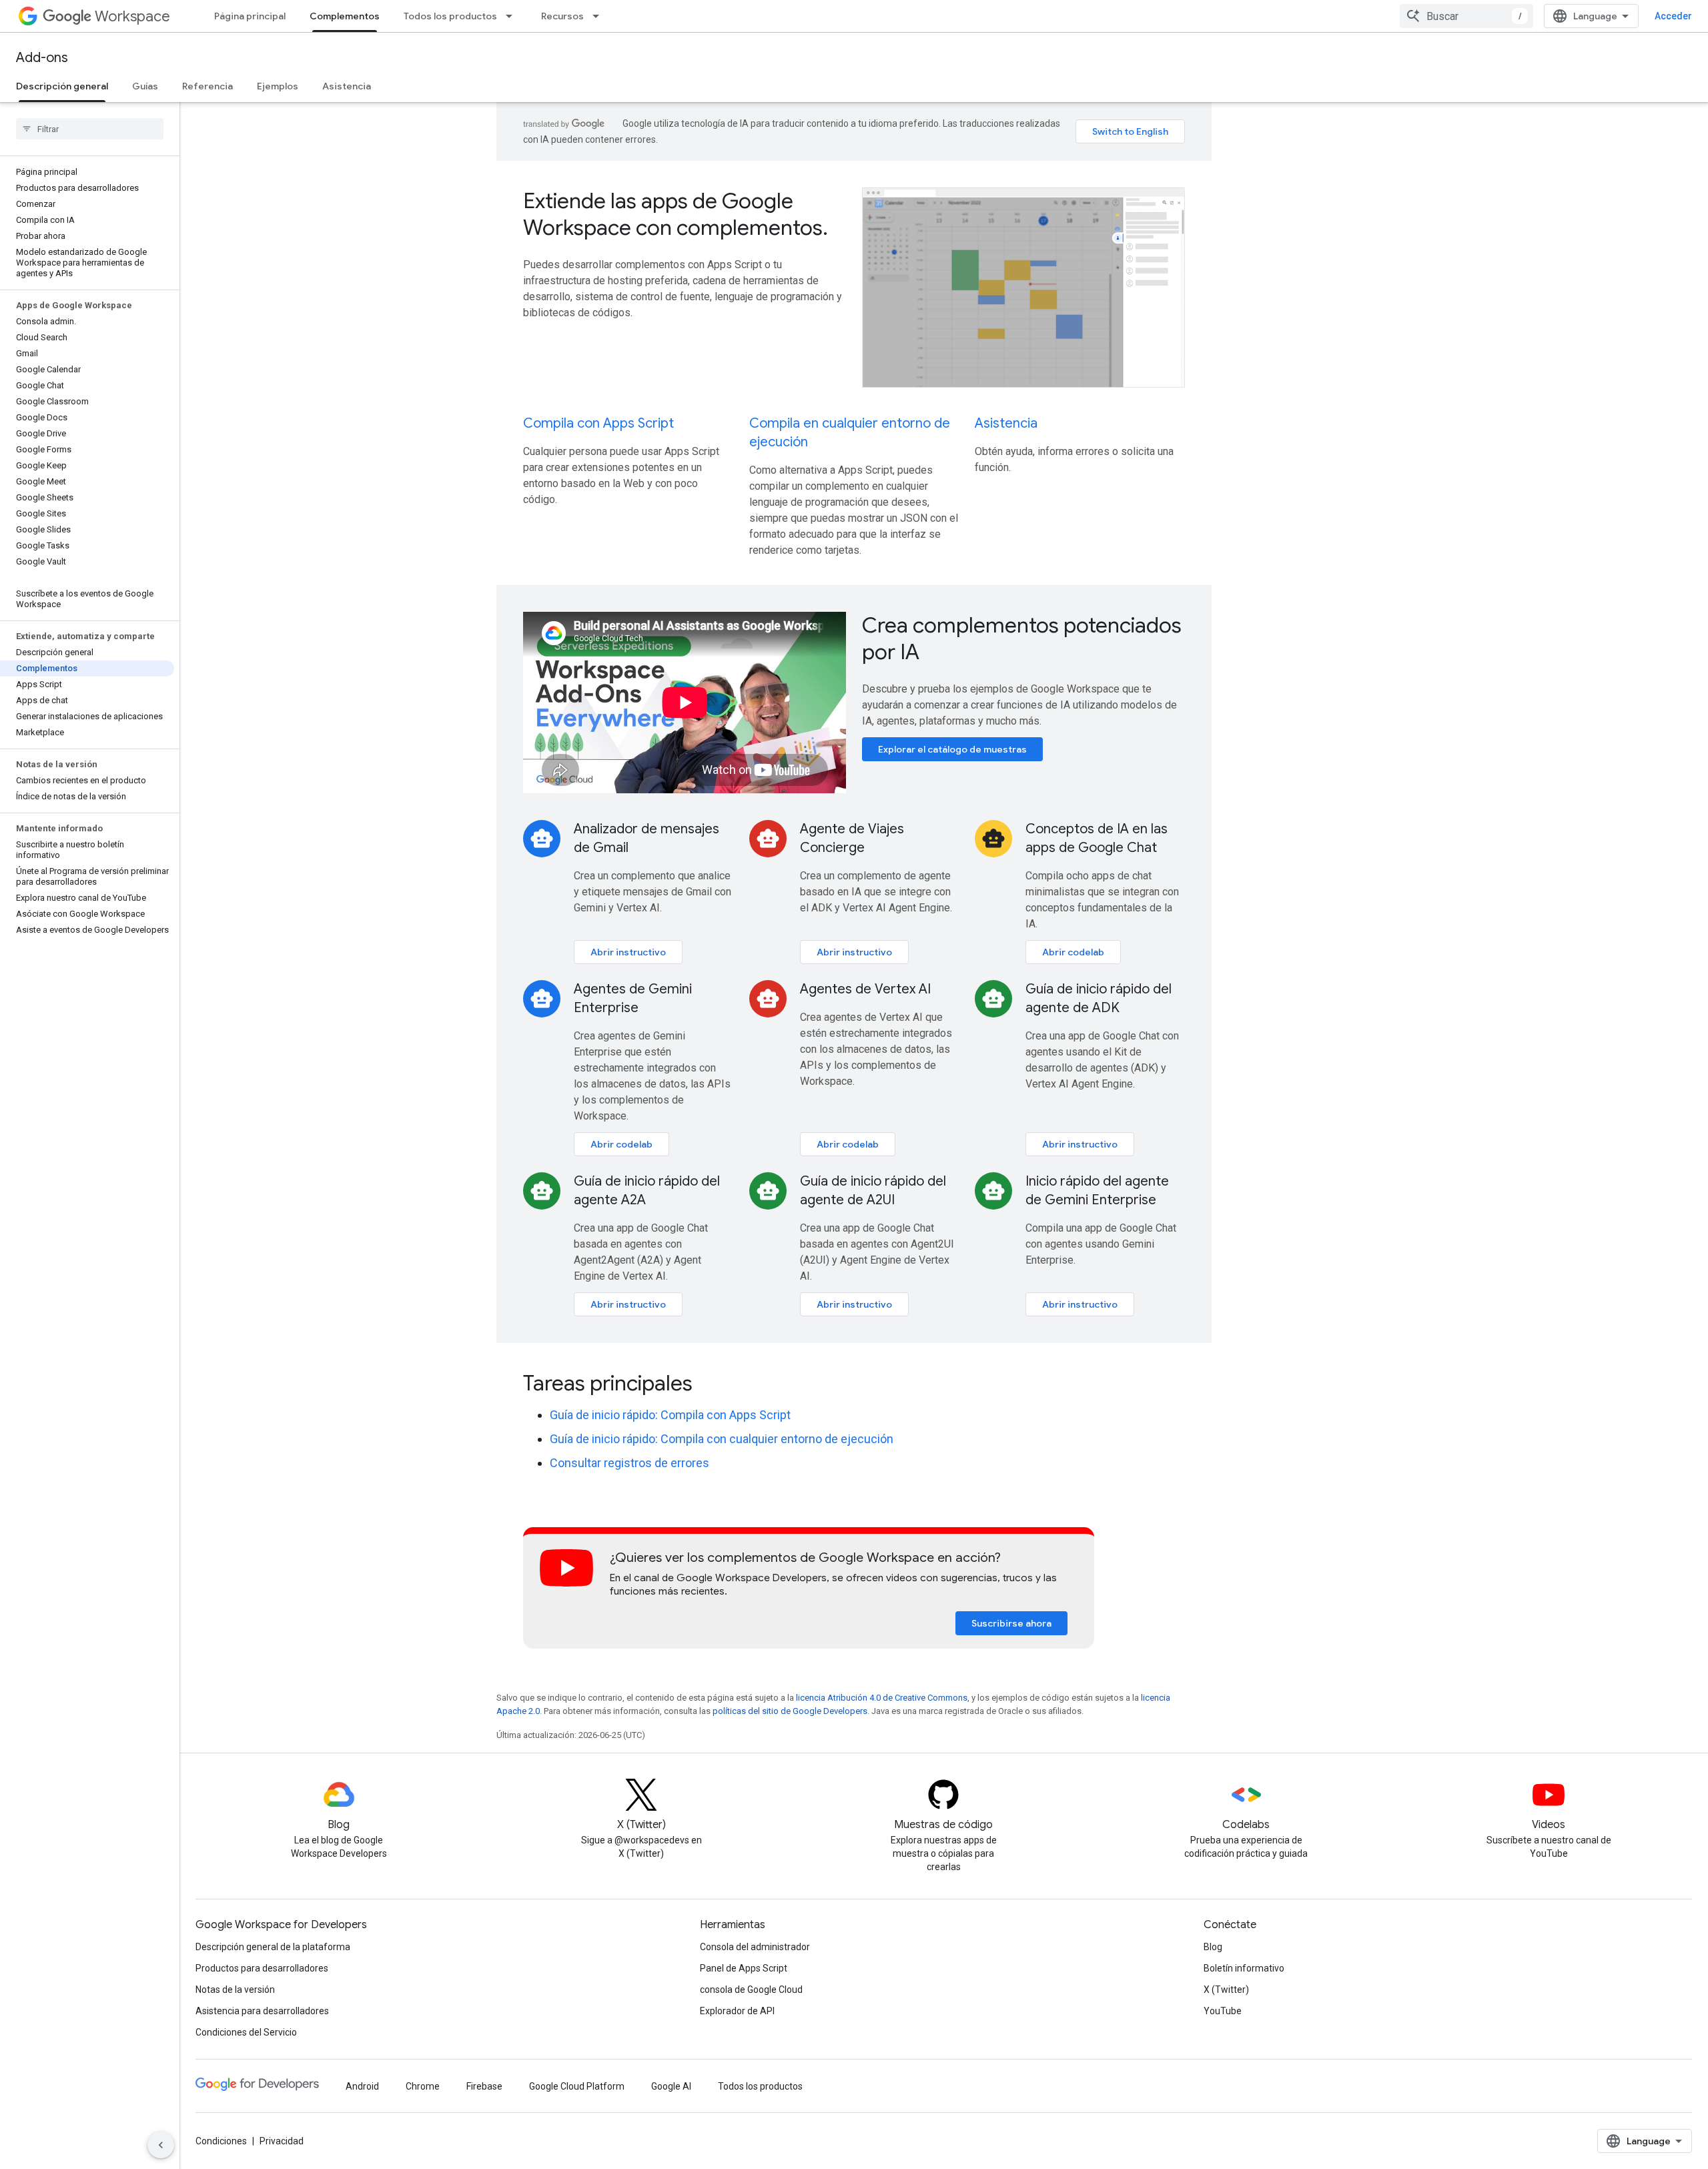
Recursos (562, 16)
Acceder (1673, 16)
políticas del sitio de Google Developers (790, 1711)
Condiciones (221, 2141)
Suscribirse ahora (1011, 1623)
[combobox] (1466, 16)
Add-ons (42, 58)
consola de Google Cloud (751, 1990)
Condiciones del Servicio (246, 2032)
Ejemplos (278, 86)
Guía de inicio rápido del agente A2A (647, 1191)
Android (362, 2086)
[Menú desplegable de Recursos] (600, 16)
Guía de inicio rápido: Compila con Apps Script (670, 1415)
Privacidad (282, 2141)
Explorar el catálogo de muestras (952, 749)
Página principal (250, 16)
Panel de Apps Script (744, 1968)
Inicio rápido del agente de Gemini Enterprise (1097, 1191)
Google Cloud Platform (577, 2086)
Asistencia (347, 86)
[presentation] (854, 1383)
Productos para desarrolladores (262, 1968)
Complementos (345, 16)
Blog (1213, 1947)
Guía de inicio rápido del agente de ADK (1099, 998)
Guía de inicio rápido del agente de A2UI (873, 1191)
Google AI (671, 2086)
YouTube (1223, 2011)
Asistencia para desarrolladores (262, 2011)
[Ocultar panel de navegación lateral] (161, 2145)
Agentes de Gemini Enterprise (633, 998)
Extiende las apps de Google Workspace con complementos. (676, 214)
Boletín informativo (1244, 1968)
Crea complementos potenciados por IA (1022, 638)
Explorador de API (737, 2011)
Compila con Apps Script (598, 423)
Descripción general (62, 86)
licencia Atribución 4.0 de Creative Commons (882, 1698)
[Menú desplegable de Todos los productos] (513, 16)
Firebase (484, 2086)
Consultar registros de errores (629, 1463)
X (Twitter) (1226, 1990)
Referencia (207, 86)
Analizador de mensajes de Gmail (647, 838)
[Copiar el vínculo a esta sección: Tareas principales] (711, 1385)
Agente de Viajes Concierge (852, 838)
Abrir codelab (1073, 952)
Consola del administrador (755, 1947)
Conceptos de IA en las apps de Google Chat (1097, 838)
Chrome (423, 2086)
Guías (145, 86)
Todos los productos (450, 16)
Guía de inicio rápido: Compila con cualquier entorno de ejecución (722, 1439)
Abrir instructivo (628, 952)
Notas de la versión (235, 1990)
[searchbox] (90, 129)
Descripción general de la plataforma (273, 1947)
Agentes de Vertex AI (865, 989)
